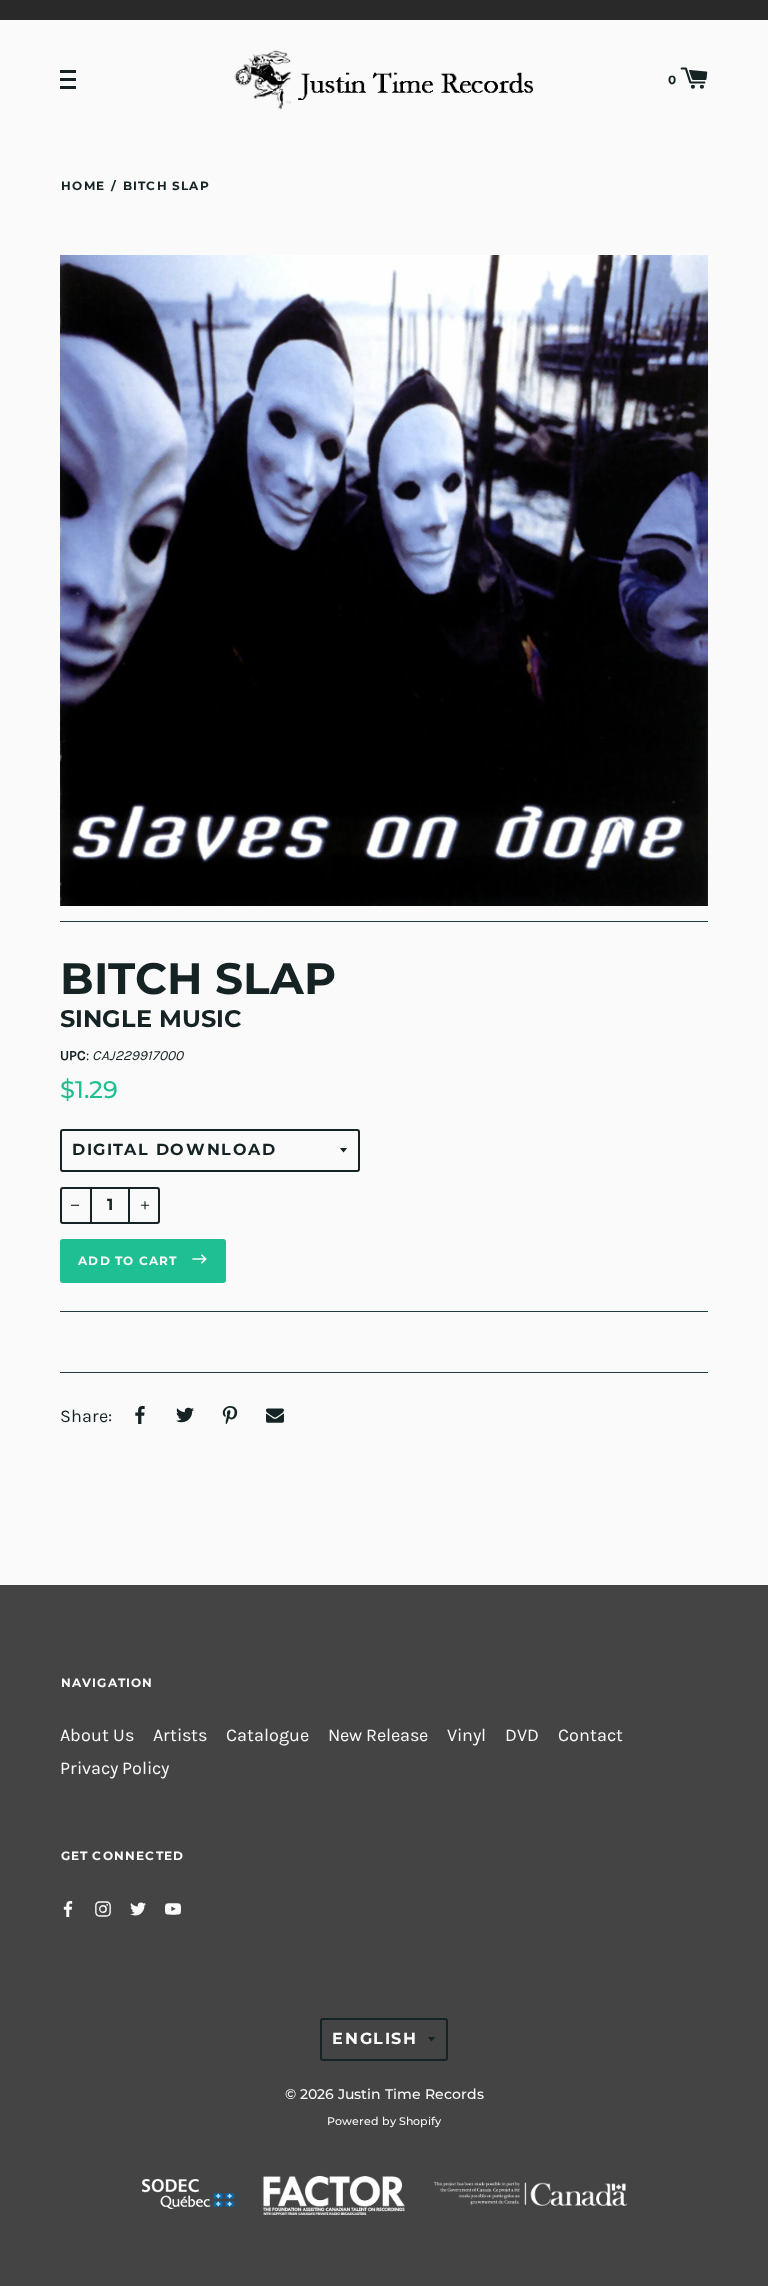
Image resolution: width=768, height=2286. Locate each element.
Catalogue (267, 1735)
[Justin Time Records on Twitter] (138, 1907)
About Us (97, 1735)
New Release (378, 1735)
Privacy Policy (114, 1768)
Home (83, 185)
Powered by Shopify (384, 2121)
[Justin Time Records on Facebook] (68, 1907)
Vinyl (466, 1735)
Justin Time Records (411, 2094)
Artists (180, 1735)
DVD (522, 1735)
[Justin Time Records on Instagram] (103, 1907)
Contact (590, 1735)
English (374, 2038)
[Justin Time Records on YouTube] (173, 1907)
